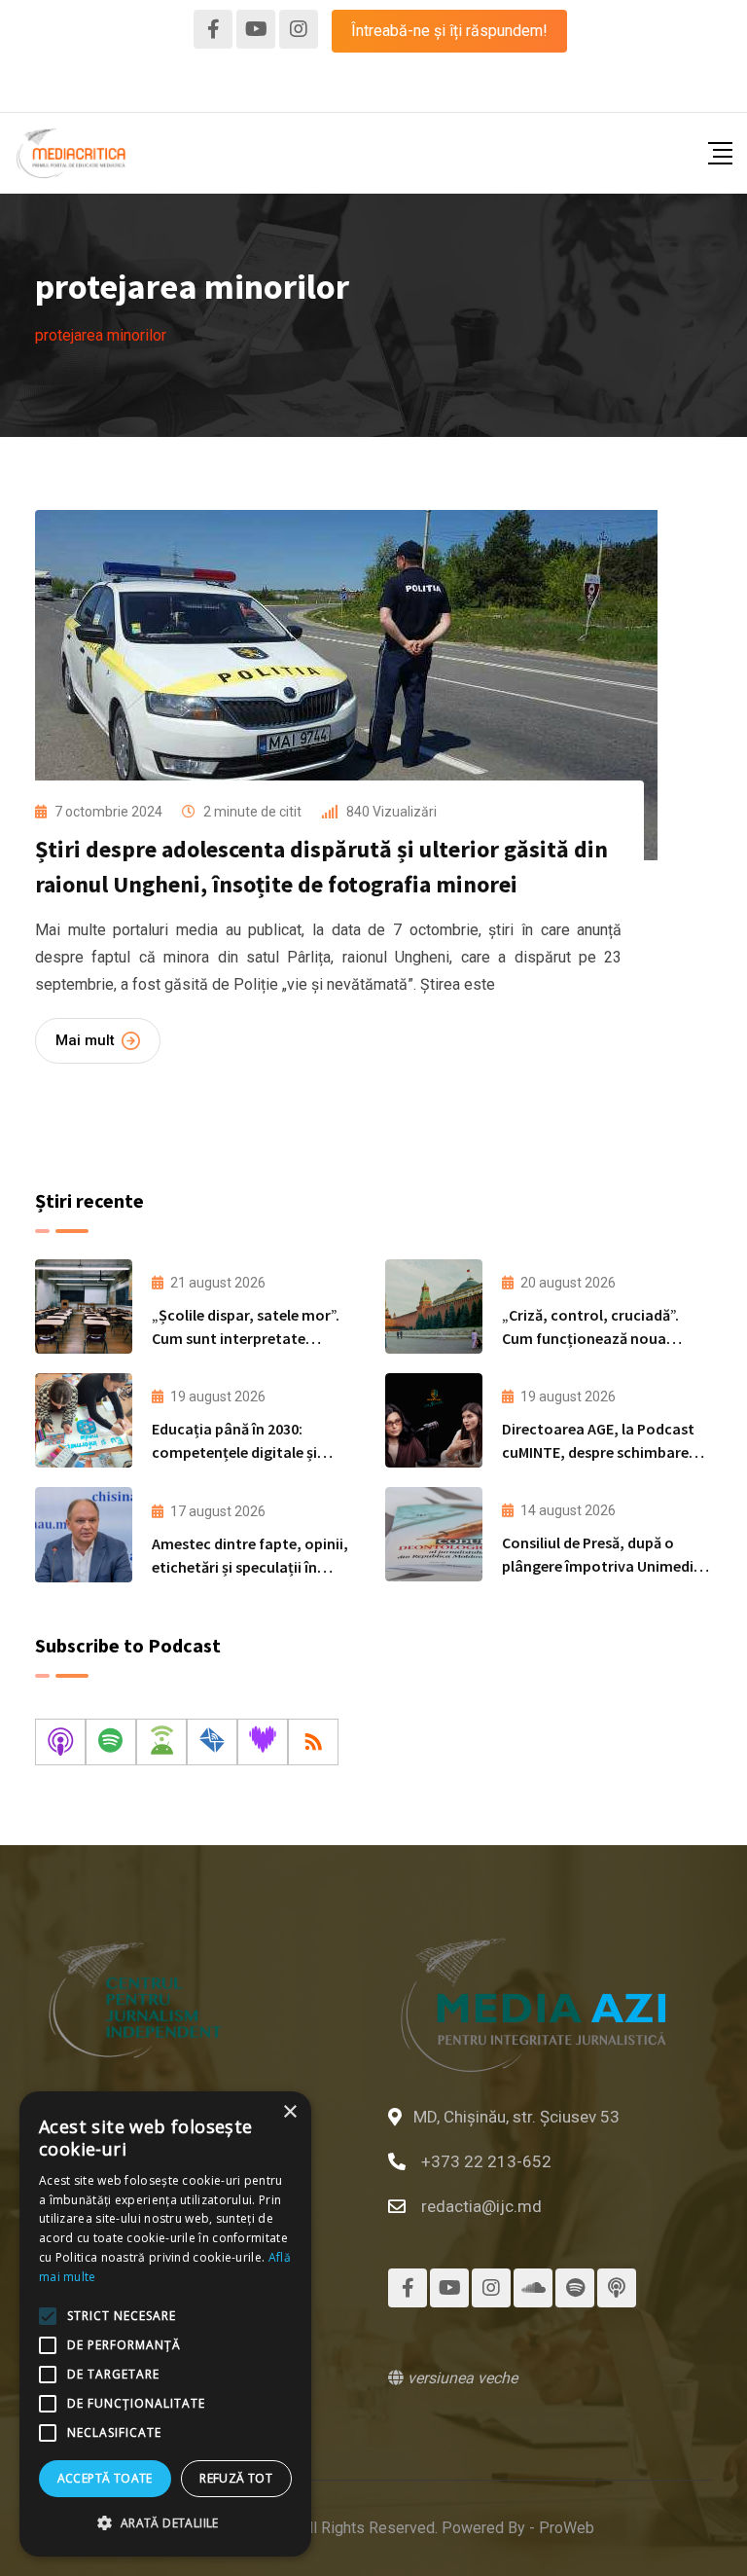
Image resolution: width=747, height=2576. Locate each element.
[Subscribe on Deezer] (263, 1742)
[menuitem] (374, 88)
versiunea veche (461, 2378)
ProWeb (567, 2528)
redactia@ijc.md (481, 2206)
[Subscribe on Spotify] (111, 1742)
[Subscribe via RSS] (313, 1742)
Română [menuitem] (374, 87)
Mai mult (85, 1040)
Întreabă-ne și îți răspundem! (449, 31)
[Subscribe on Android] (161, 1742)
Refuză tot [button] (236, 2478)
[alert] (165, 2324)
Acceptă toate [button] (105, 2478)
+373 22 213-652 (486, 2161)
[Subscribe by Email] (212, 1742)
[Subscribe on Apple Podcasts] (60, 1742)
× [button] (289, 2112)
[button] (165, 2523)
